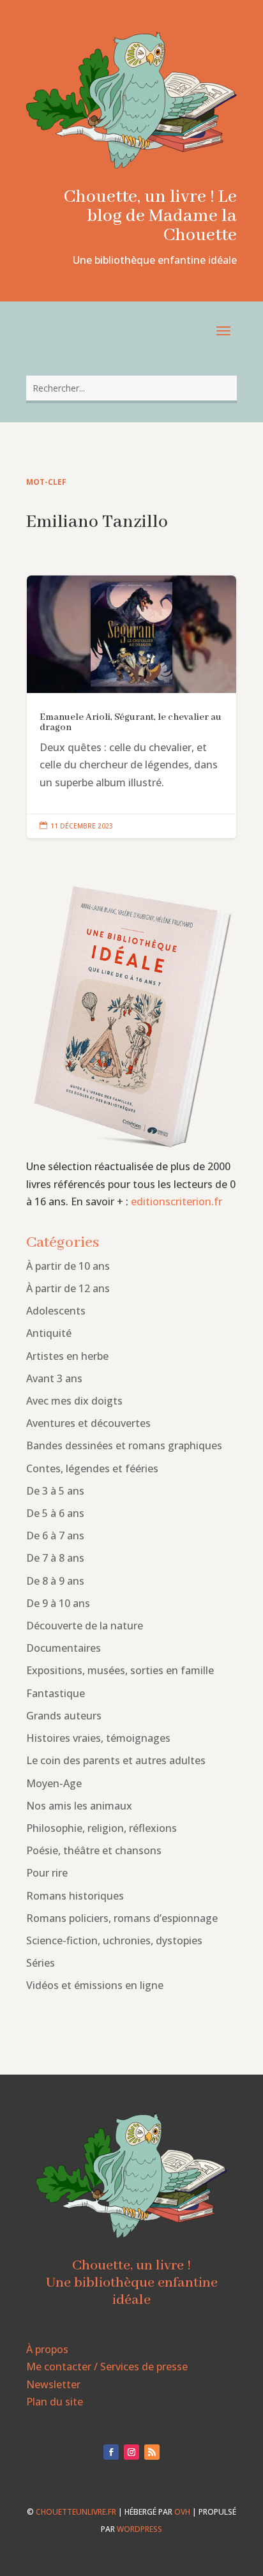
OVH (182, 2512)
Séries (41, 1963)
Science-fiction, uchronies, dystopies (114, 1940)
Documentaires (64, 1648)
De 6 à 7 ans (55, 1536)
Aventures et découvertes (88, 1423)
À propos (47, 2349)
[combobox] (131, 388)
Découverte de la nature (85, 1626)
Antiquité (49, 1333)
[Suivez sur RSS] (152, 2452)
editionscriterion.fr (177, 1201)
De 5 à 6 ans (55, 1513)
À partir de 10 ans (68, 1266)
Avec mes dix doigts (74, 1401)
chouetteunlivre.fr (76, 2512)
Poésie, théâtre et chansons (94, 1850)
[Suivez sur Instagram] (131, 2452)
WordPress (139, 2529)
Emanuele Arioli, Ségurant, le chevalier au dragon (131, 707)
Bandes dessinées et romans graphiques (124, 1445)
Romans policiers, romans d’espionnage (122, 1918)
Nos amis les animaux (79, 1806)
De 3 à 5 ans (55, 1491)
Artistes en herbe (67, 1356)
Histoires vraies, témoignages (98, 1738)
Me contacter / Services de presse (107, 2366)
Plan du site (55, 2402)
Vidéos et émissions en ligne (95, 1985)
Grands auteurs (64, 1716)
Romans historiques (75, 1896)
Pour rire (47, 1873)
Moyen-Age (54, 1783)
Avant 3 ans (54, 1378)
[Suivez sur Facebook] (111, 2452)
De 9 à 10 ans (58, 1603)
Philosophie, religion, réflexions (101, 1828)
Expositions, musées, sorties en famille (120, 1670)
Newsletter (53, 2384)
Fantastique (56, 1693)
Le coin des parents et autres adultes (116, 1760)
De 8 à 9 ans (55, 1581)
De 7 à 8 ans (55, 1558)
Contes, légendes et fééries (92, 1468)
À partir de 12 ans (68, 1288)
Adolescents (56, 1311)
